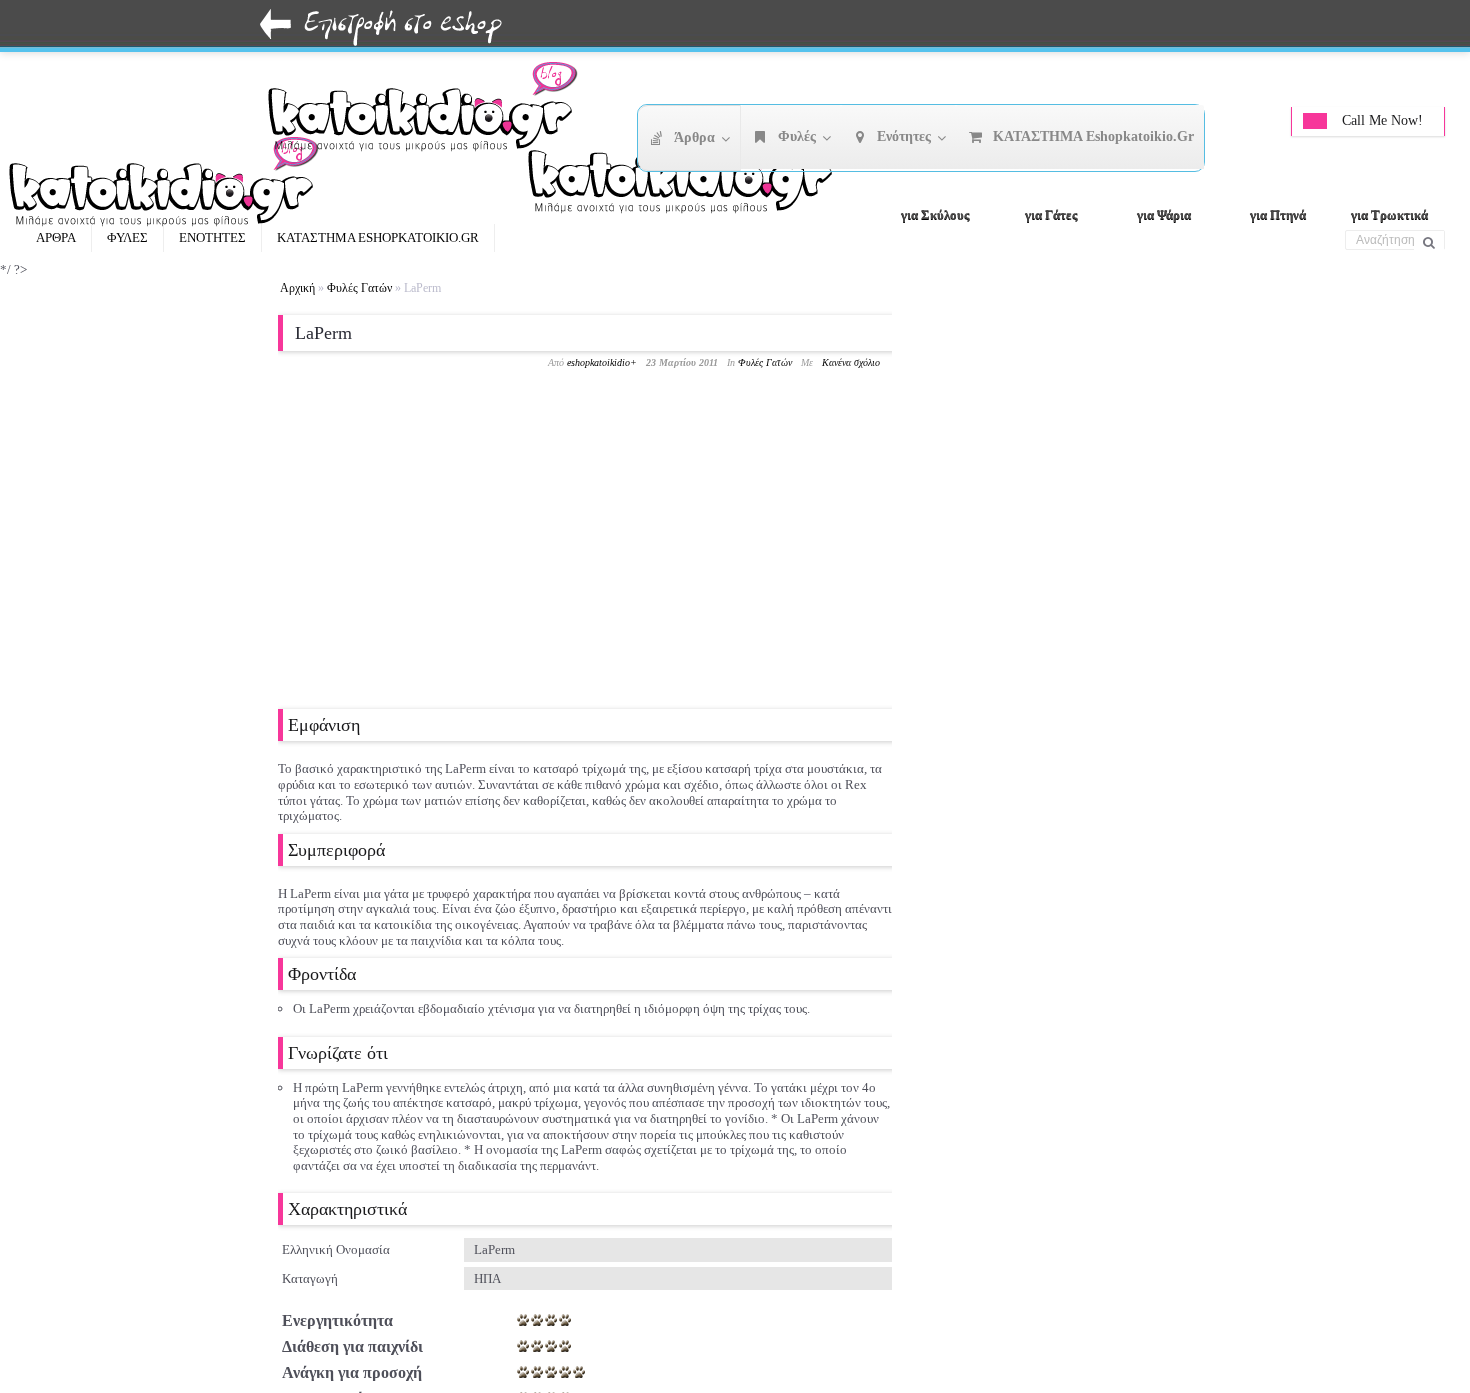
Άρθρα (56, 237)
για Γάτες (1051, 214)
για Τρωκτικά (1389, 214)
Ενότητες (212, 237)
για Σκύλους (935, 214)
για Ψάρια (1164, 214)
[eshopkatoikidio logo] (690, 175)
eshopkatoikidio (598, 362)
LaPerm (323, 333)
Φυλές (127, 237)
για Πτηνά (1278, 214)
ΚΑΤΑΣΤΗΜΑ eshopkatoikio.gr (378, 237)
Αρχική (297, 288)
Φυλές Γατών (359, 288)
